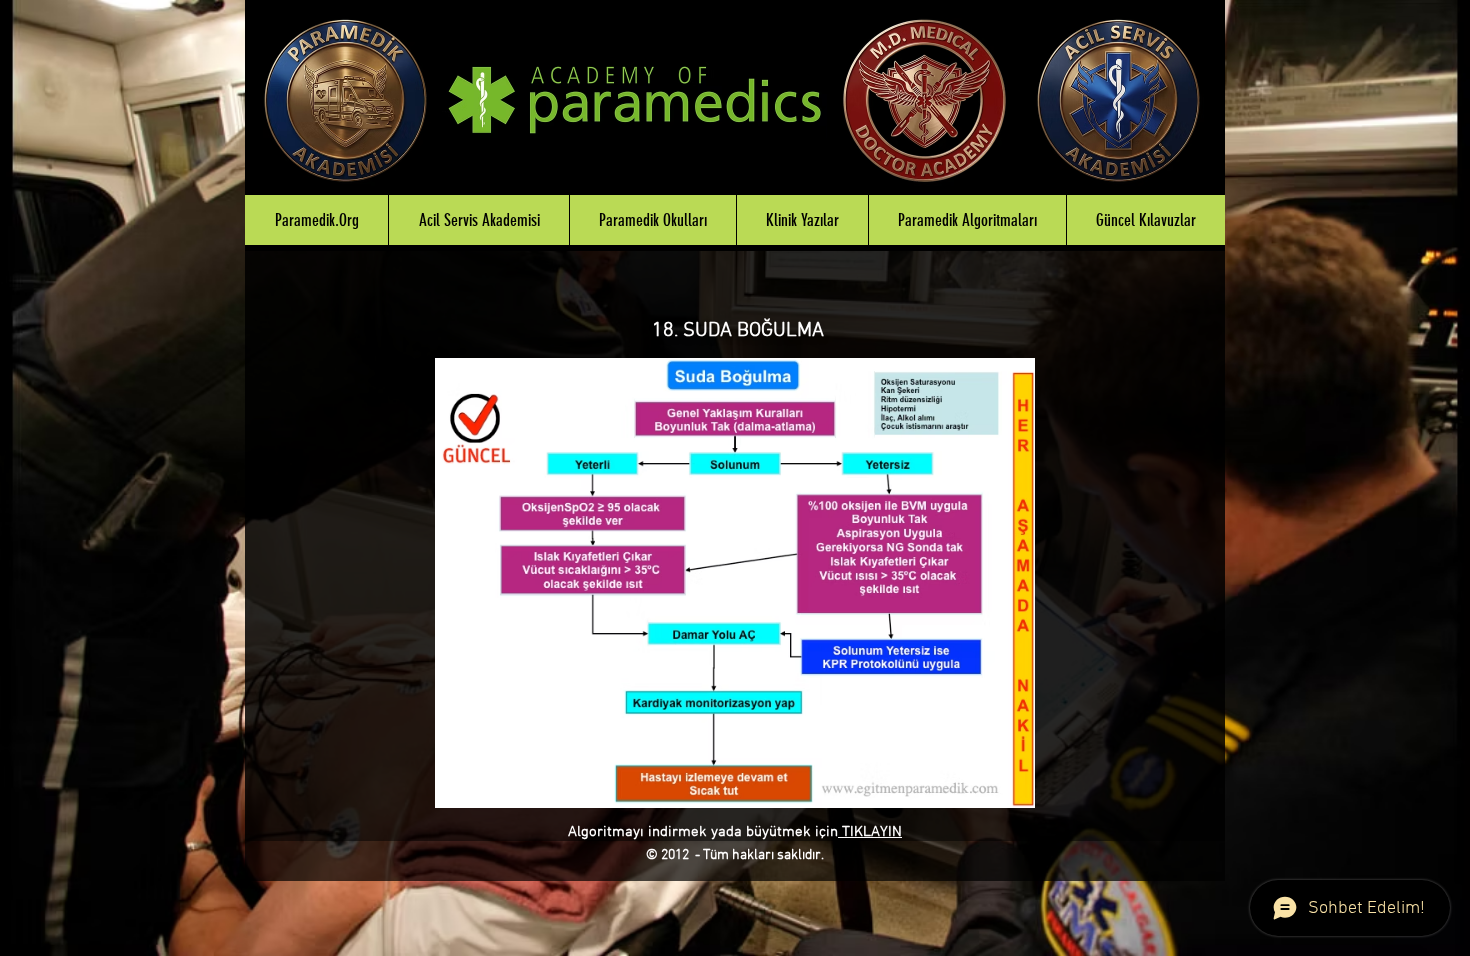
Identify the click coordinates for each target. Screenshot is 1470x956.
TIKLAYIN (870, 832)
